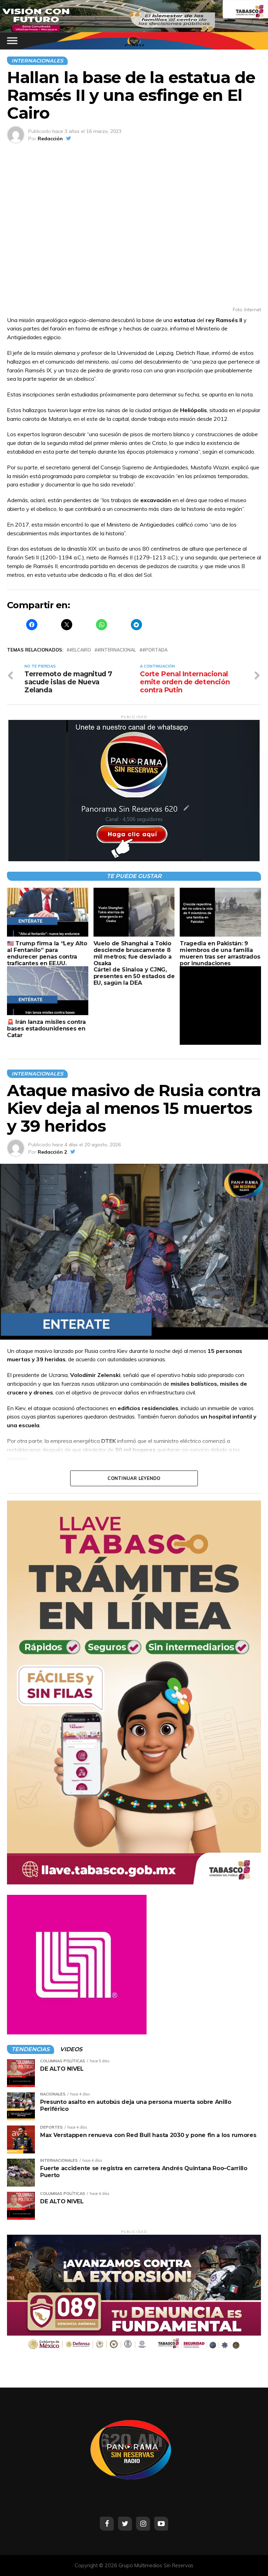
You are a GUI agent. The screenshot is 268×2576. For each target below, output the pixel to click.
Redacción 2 (52, 1152)
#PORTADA (155, 650)
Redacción (50, 139)
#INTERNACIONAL (117, 650)
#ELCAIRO (80, 650)
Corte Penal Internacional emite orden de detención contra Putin (185, 682)
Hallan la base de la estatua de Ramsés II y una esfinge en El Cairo (131, 95)
